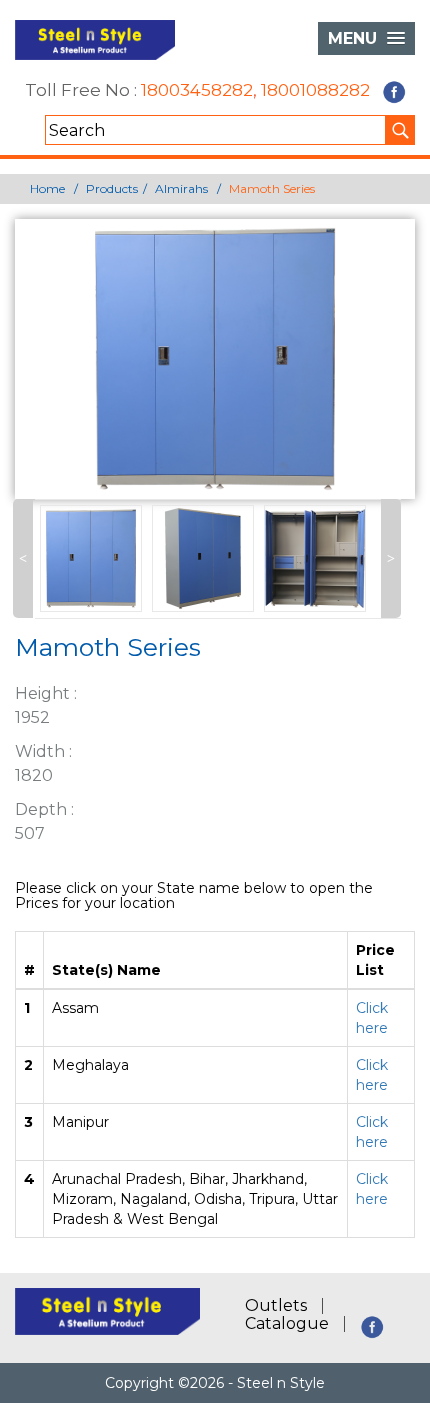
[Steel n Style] (95, 40)
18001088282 (315, 91)
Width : (43, 751)
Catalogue (287, 1324)
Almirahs (181, 188)
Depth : (44, 809)
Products (112, 188)
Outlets (276, 1306)
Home (47, 188)
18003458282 (197, 91)
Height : (46, 693)
